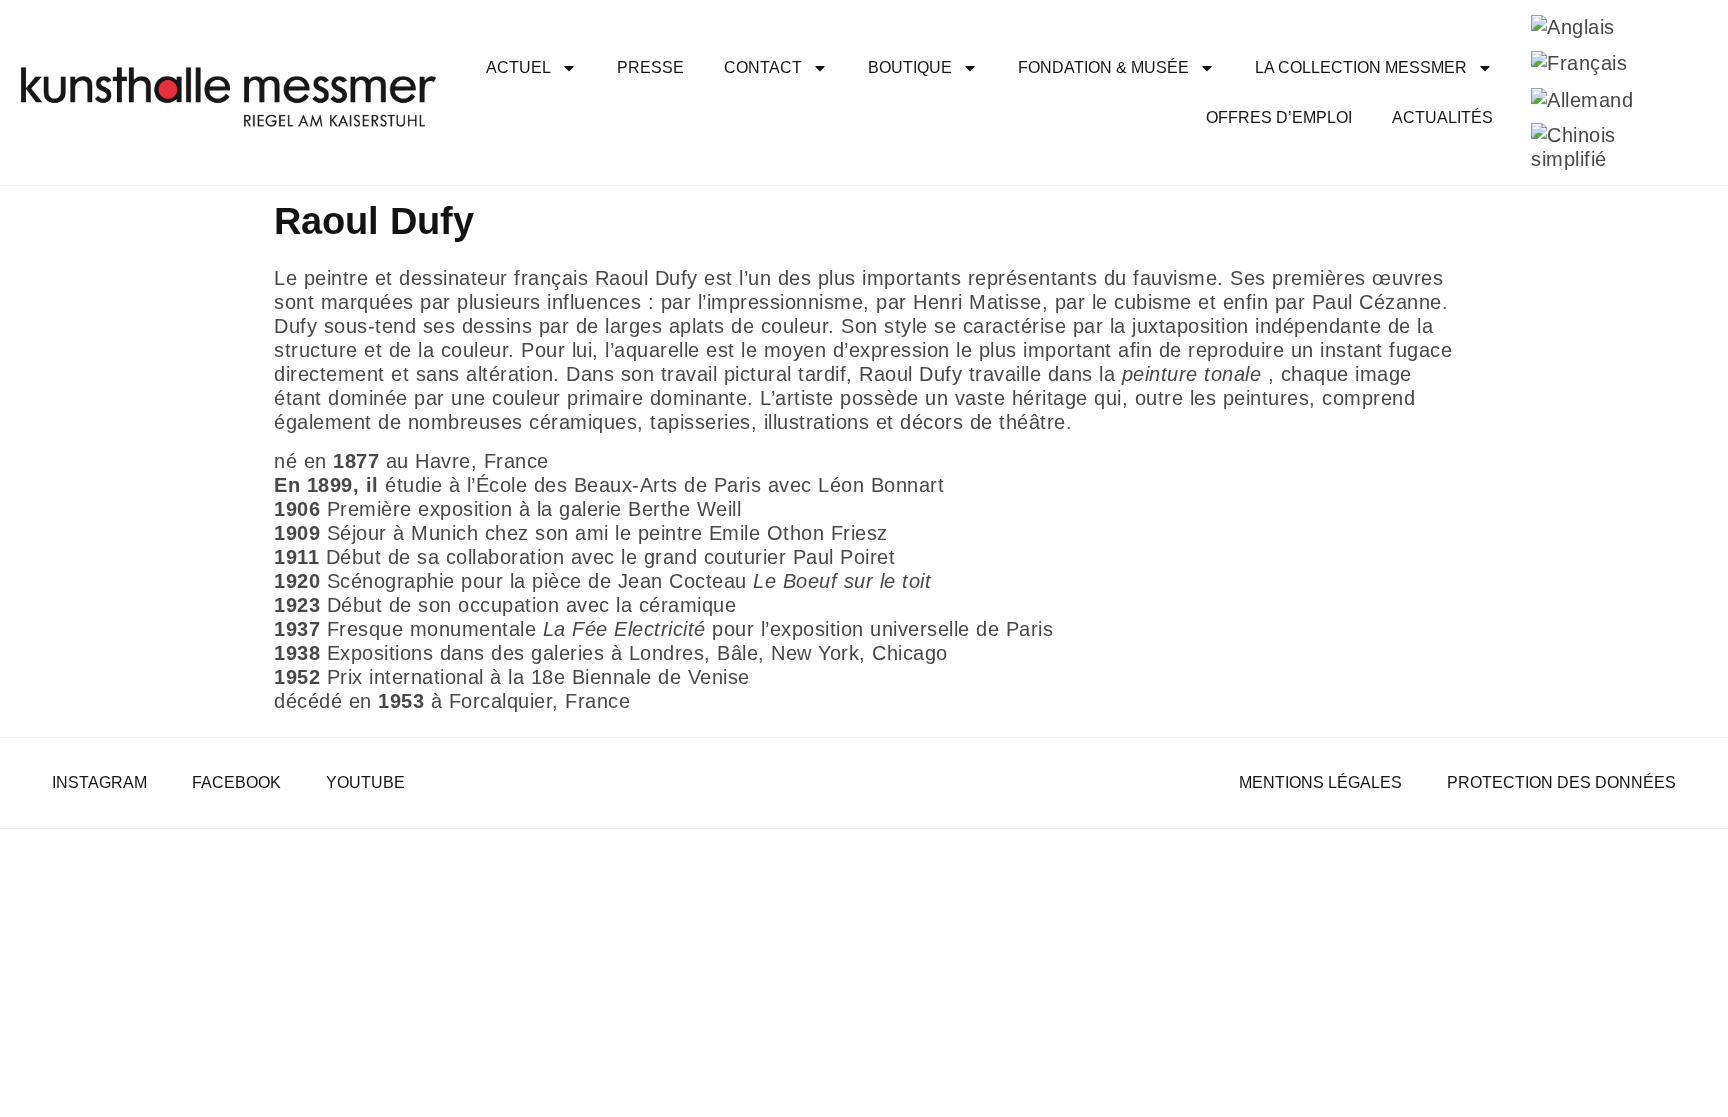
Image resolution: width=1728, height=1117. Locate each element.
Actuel (518, 67)
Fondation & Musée (1103, 67)
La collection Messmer (1361, 67)
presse (650, 67)
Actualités (1442, 117)
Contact (763, 67)
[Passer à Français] (1579, 63)
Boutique (910, 67)
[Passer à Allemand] (1582, 99)
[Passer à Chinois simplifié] (1606, 147)
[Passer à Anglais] (1573, 26)
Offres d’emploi (1279, 117)
